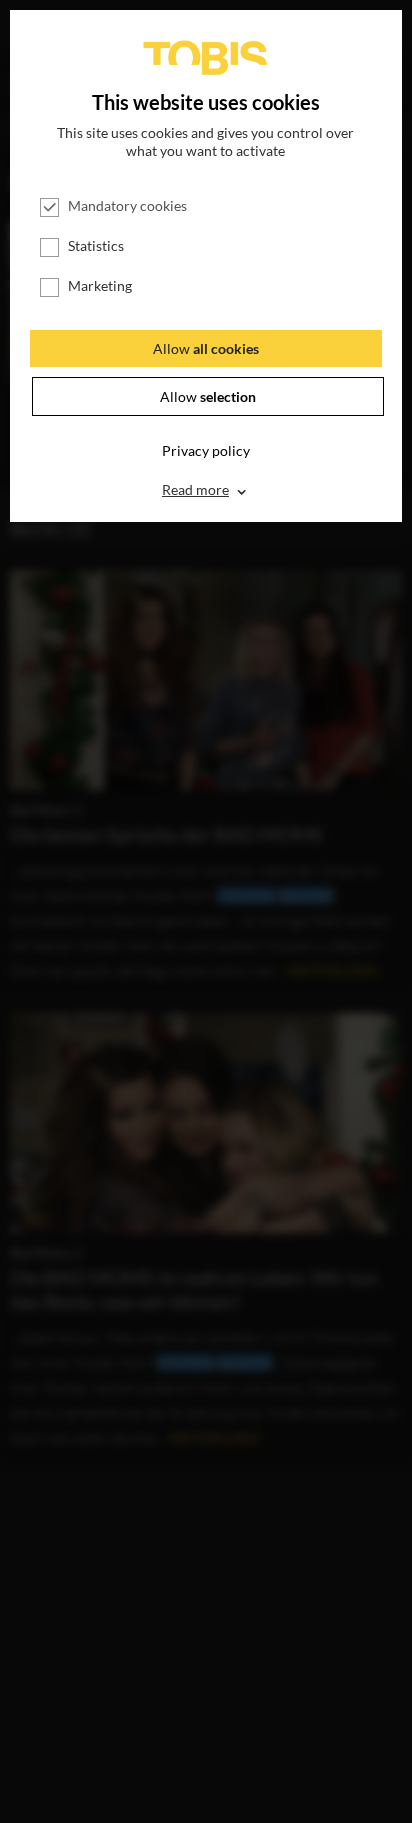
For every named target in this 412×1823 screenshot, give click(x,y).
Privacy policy (206, 450)
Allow (206, 348)
